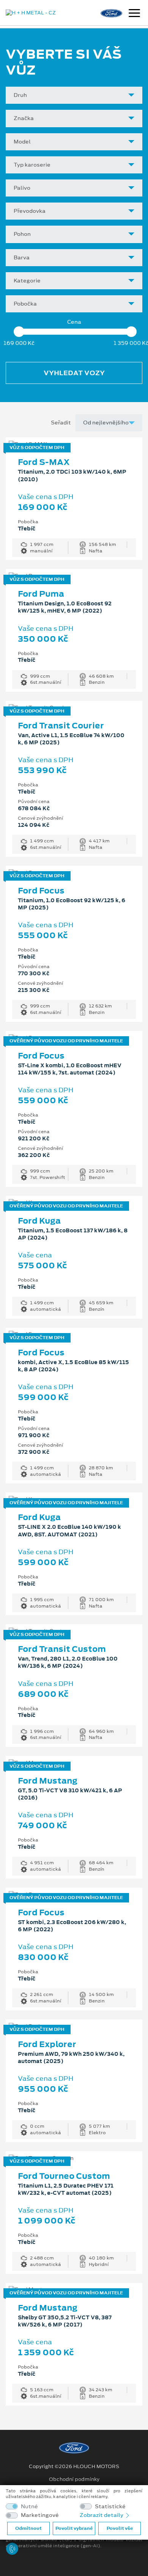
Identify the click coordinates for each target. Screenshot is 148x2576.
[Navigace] (134, 14)
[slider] (19, 332)
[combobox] (74, 95)
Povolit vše (120, 2528)
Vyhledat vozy (74, 373)
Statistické (110, 2507)
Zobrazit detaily (102, 2515)
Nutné (29, 2507)
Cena (74, 322)
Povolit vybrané (74, 2528)
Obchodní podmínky (74, 2479)
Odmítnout (28, 2528)
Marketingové (40, 2515)
